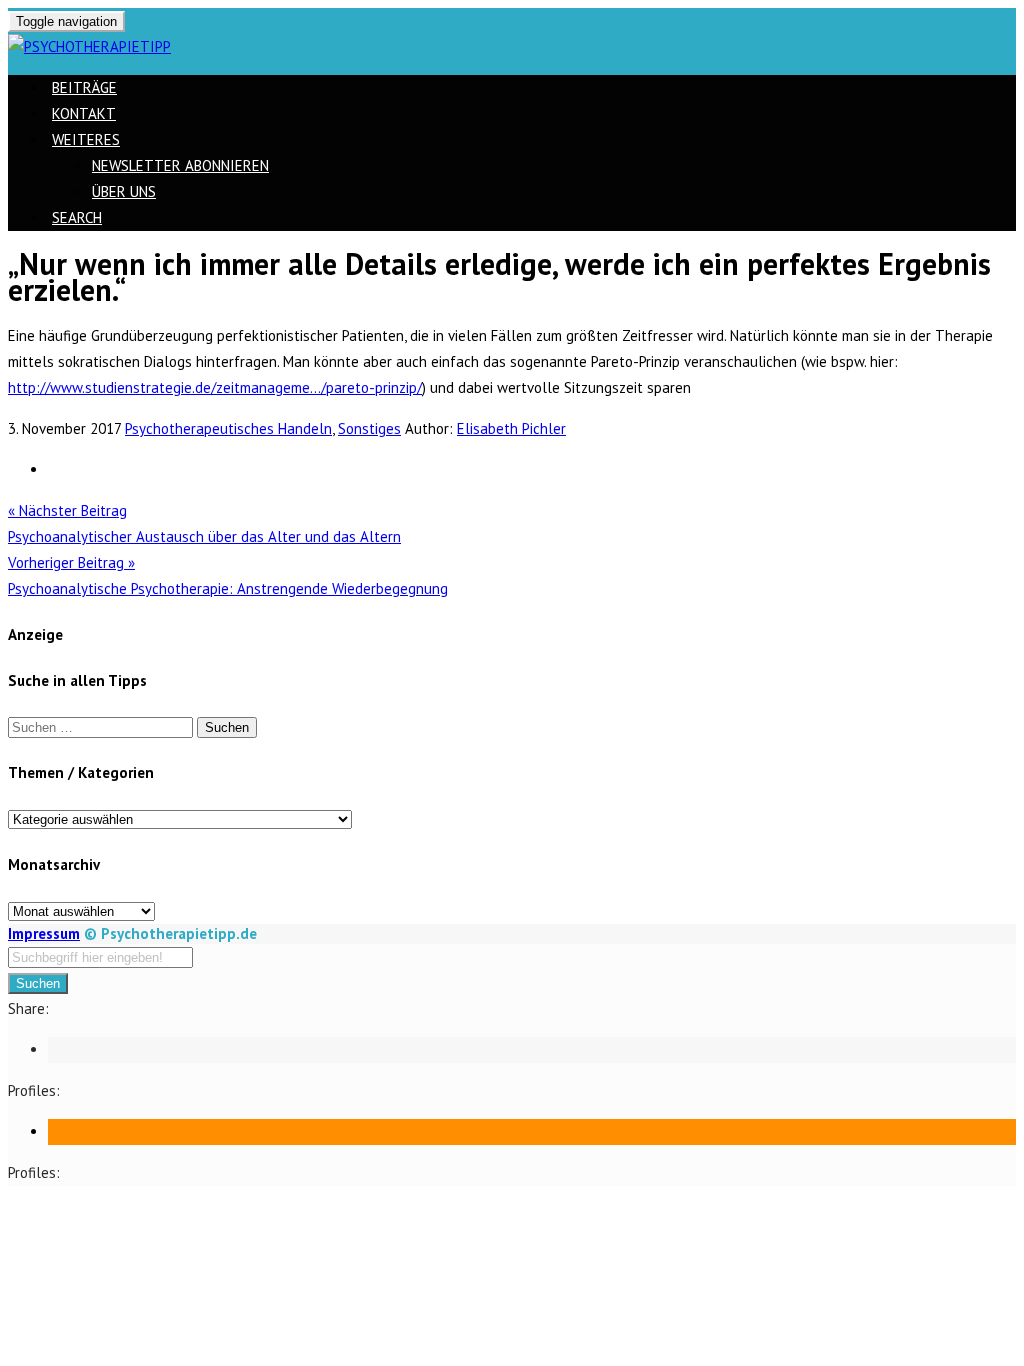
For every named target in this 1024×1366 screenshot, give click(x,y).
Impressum (44, 933)
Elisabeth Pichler (511, 428)
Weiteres (86, 139)
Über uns (124, 191)
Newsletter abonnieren (180, 165)
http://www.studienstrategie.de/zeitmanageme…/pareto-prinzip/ (215, 387)
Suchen (38, 983)
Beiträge (84, 87)
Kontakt (84, 113)
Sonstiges (369, 428)
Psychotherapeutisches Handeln (228, 428)
